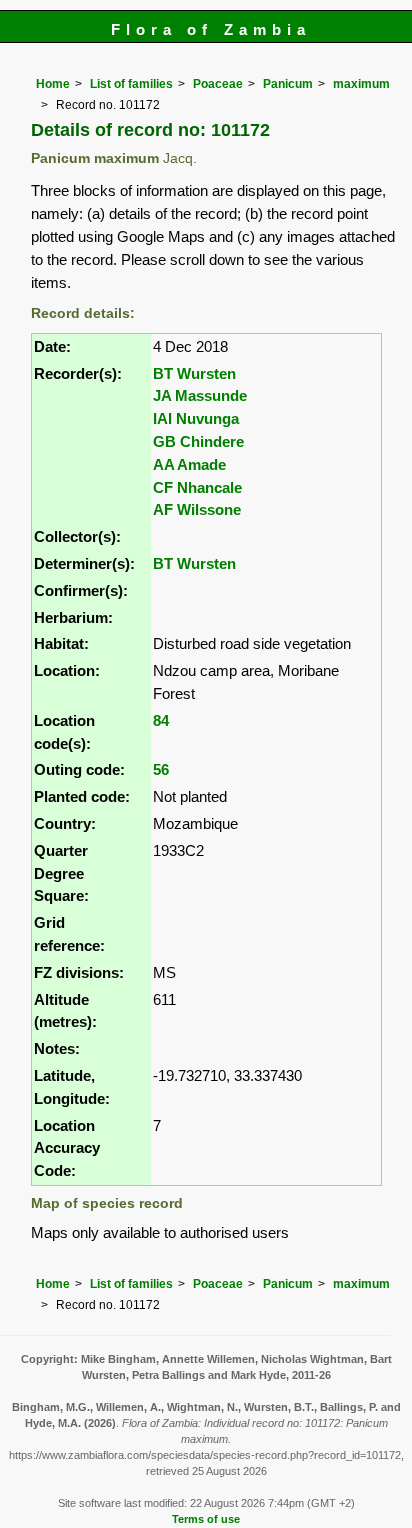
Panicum (288, 84)
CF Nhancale (197, 487)
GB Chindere (198, 441)
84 (161, 720)
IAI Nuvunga (196, 418)
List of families (131, 84)
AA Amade (189, 464)
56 (161, 769)
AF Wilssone (197, 509)
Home (53, 84)
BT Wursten (194, 373)
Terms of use (206, 1519)
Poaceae (218, 84)
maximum (361, 84)
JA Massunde (200, 395)
